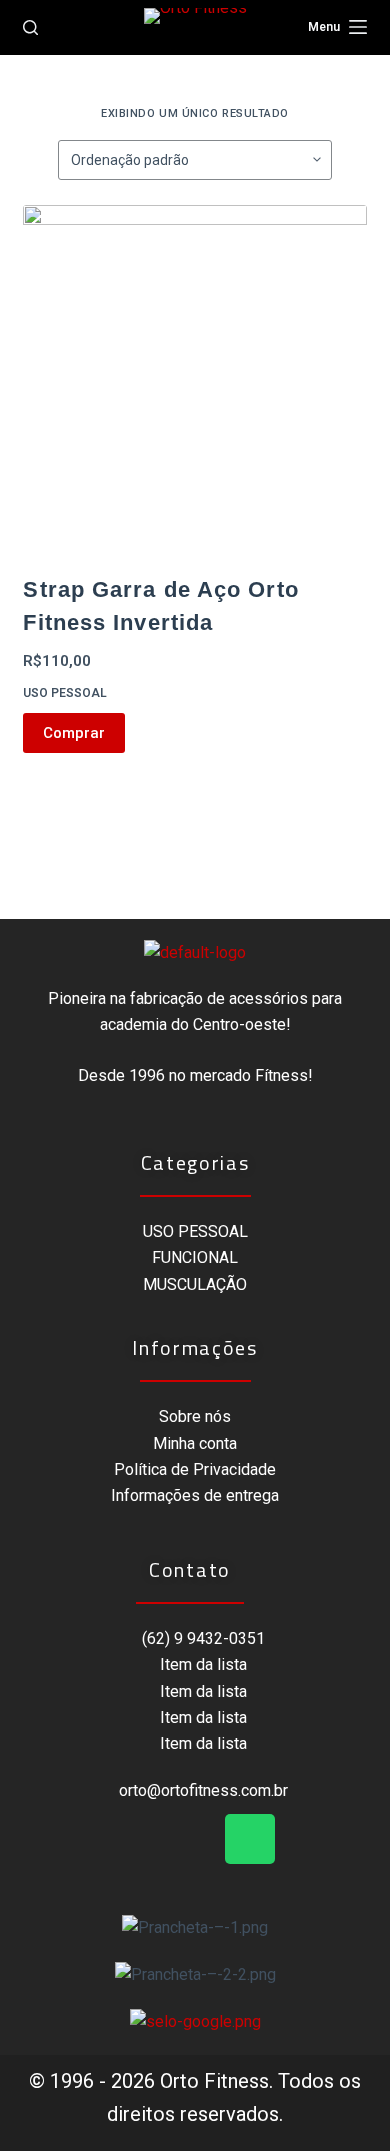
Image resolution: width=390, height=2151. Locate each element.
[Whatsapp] (250, 1839)
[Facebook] (140, 1839)
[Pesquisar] (30, 27)
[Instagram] (195, 1839)
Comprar (74, 733)
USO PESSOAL (65, 693)
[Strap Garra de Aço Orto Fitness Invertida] (194, 376)
